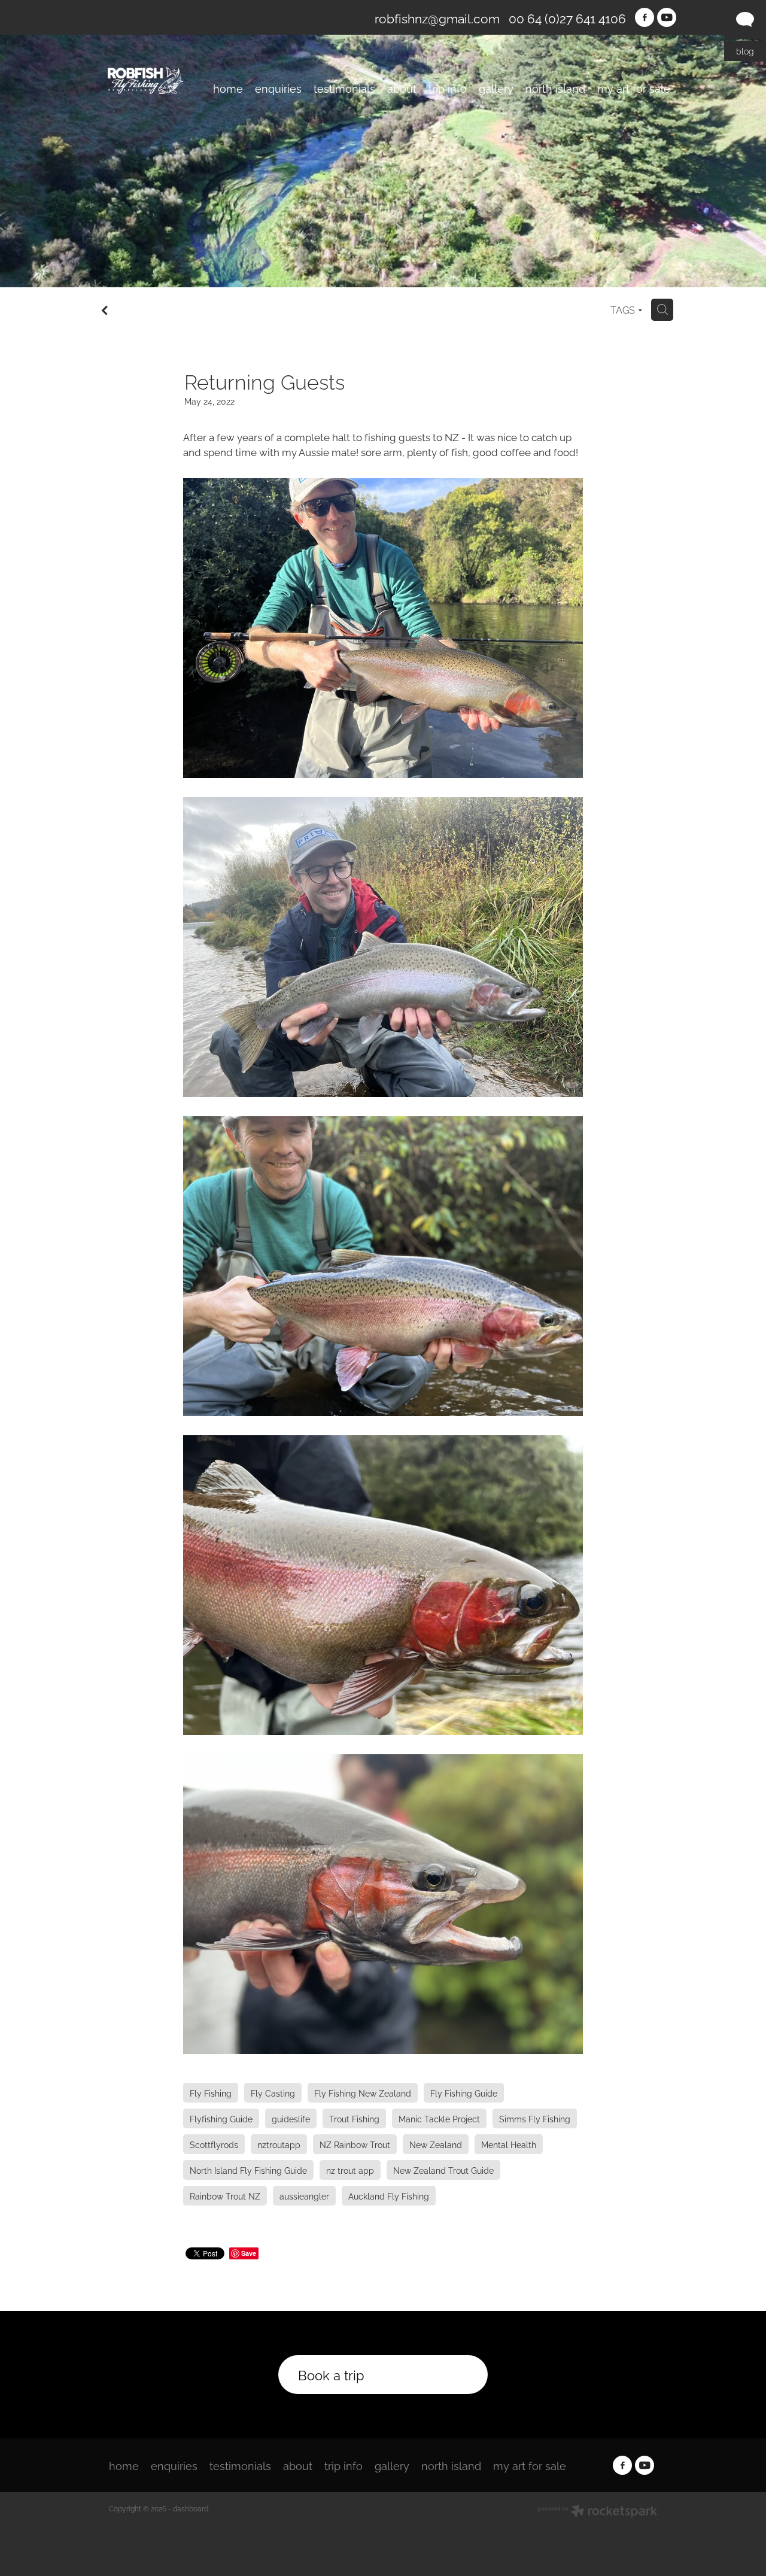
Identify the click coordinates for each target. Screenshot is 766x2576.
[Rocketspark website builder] (597, 2512)
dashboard (191, 2508)
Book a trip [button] (331, 2374)
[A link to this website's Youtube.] (667, 17)
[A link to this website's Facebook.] (645, 17)
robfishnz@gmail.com (437, 18)
